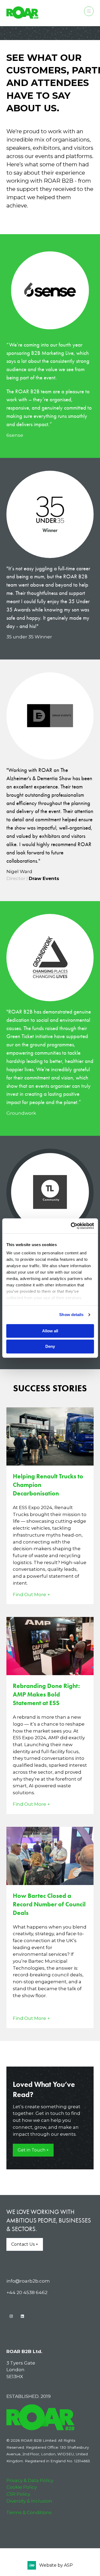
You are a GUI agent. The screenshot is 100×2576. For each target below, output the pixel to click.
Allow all (50, 1331)
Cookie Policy (22, 2487)
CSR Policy (18, 2494)
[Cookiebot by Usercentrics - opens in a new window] (71, 1226)
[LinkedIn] (22, 2316)
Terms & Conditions (29, 2512)
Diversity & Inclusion (29, 2501)
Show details (71, 1315)
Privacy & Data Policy (30, 2480)
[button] (89, 11)
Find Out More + (31, 1594)
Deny (50, 1347)
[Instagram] (11, 2316)
